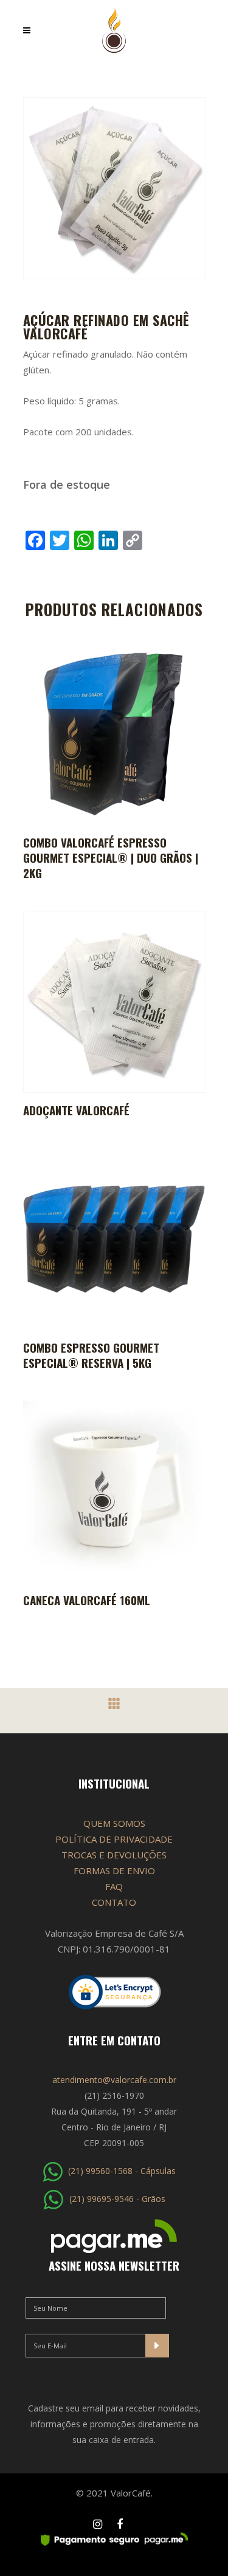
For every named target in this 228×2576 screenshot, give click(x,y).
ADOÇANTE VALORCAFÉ (76, 1110)
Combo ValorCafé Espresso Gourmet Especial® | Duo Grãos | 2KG (111, 857)
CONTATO (114, 1902)
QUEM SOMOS (114, 1823)
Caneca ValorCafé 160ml (87, 1600)
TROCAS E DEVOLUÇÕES (114, 1855)
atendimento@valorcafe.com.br (114, 2080)
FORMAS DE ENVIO (114, 1871)
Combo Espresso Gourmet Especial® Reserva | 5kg (91, 1355)
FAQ (114, 1886)
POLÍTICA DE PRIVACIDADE (114, 1839)
